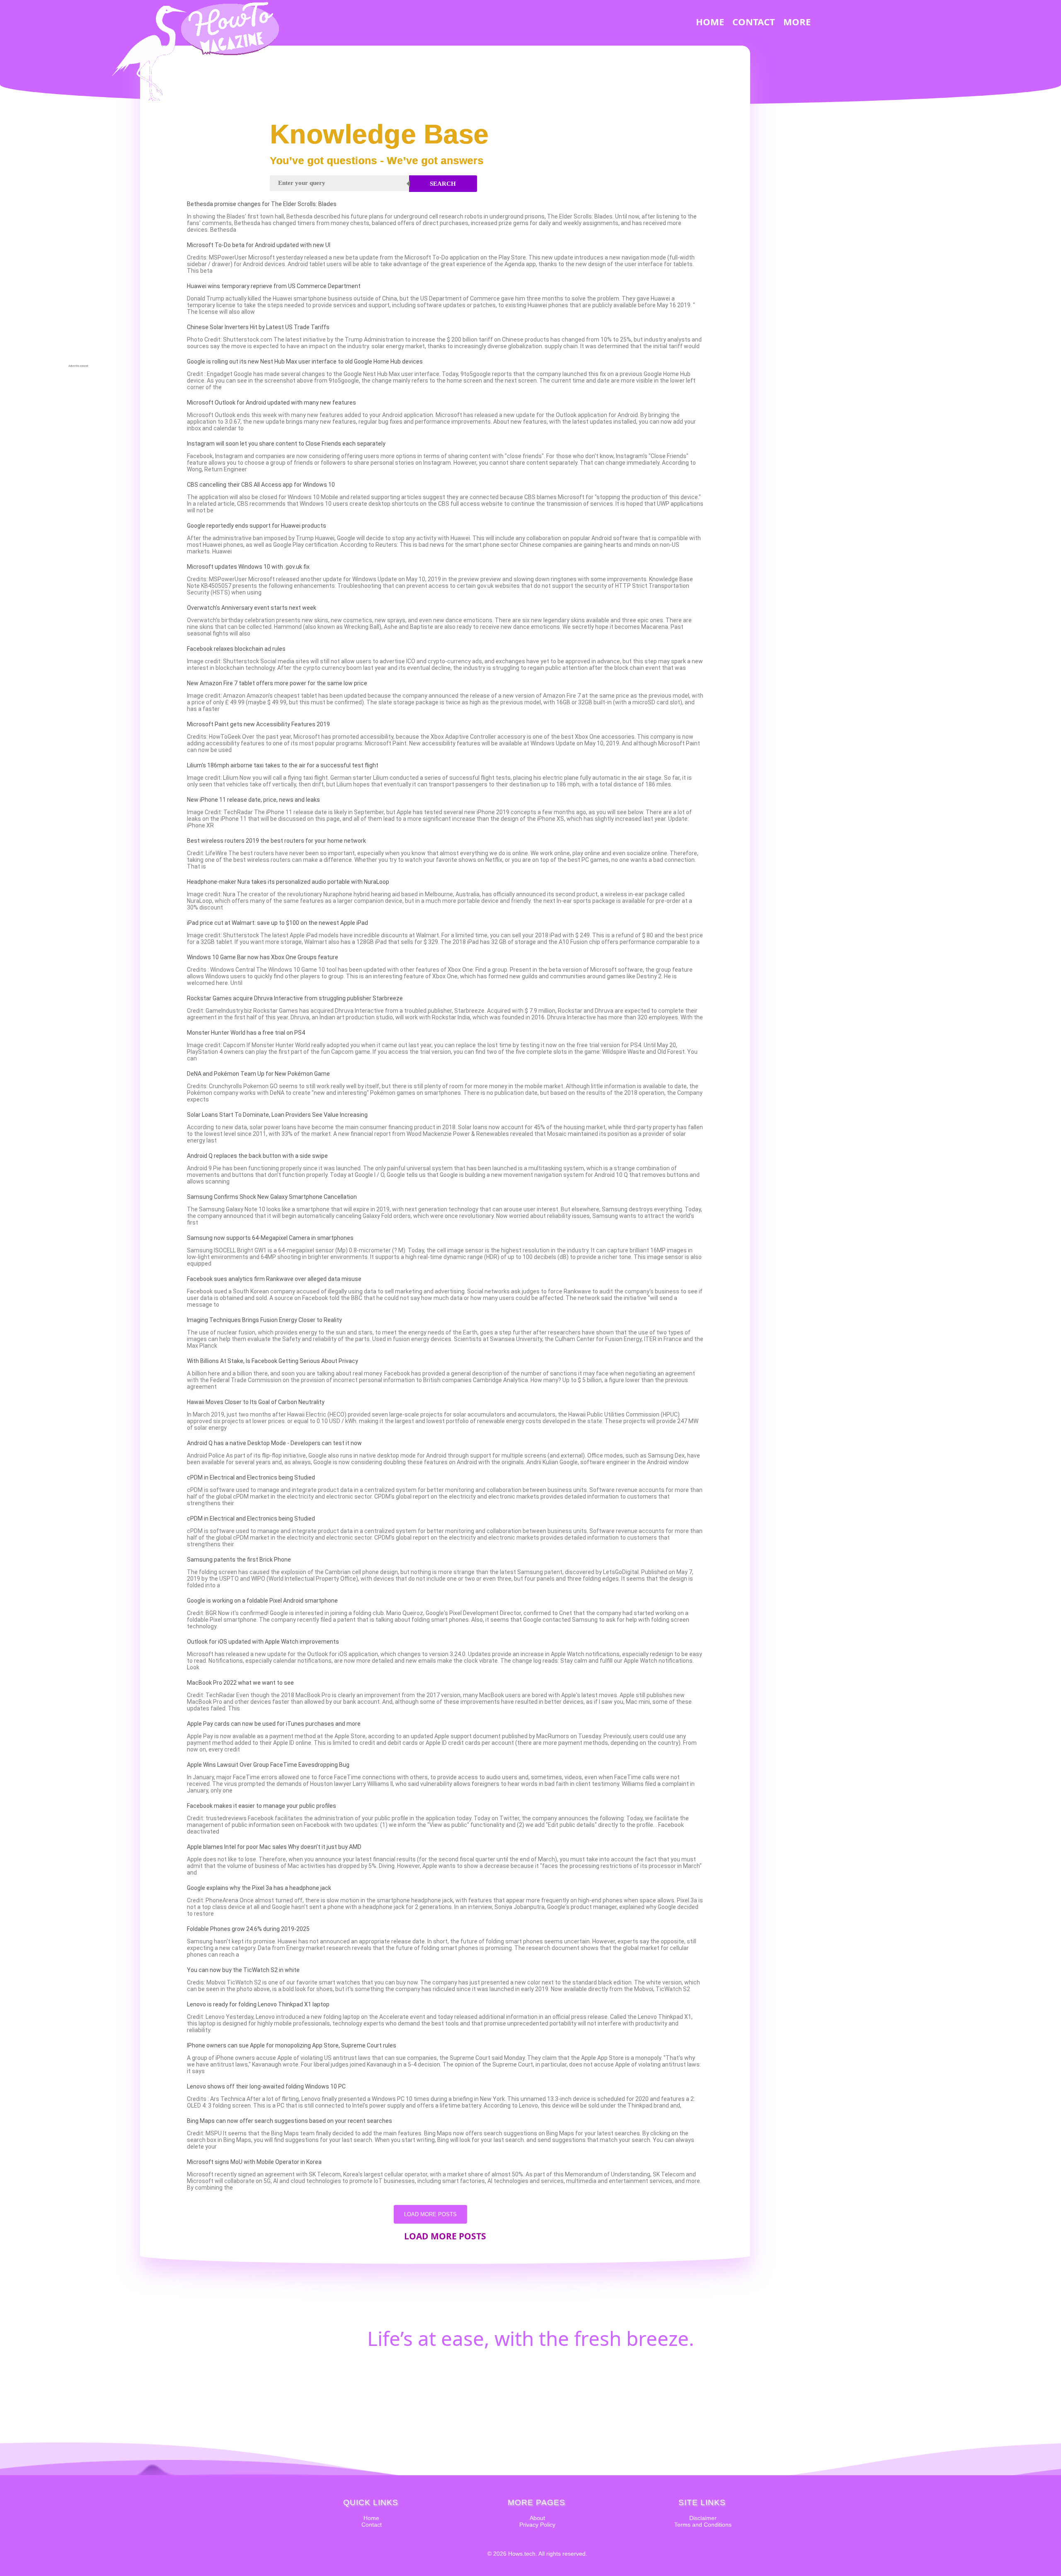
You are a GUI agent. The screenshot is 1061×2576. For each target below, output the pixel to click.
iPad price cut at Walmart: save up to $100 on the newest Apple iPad (277, 923)
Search (443, 184)
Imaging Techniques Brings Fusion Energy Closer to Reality (264, 1320)
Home (371, 2518)
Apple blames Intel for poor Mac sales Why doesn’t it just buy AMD (274, 1847)
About (537, 2518)
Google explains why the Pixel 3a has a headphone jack (259, 1888)
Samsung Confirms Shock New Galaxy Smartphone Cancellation (272, 1197)
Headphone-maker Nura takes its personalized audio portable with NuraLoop (288, 882)
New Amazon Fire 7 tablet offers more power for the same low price (277, 683)
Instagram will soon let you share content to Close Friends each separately (286, 444)
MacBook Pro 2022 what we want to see (240, 1683)
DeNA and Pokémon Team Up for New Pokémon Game (258, 1074)
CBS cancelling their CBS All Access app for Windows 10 (261, 485)
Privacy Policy (537, 2525)
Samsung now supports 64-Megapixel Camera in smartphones (270, 1238)
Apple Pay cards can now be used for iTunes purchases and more (274, 1724)
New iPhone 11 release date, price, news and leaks (253, 800)
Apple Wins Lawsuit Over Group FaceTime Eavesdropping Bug (268, 1765)
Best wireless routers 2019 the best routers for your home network (276, 841)
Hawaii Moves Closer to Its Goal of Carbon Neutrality (256, 1402)
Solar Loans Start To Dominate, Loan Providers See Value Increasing (277, 1115)
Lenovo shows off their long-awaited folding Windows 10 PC (266, 2086)
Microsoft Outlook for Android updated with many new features (271, 403)
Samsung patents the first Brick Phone (239, 1560)
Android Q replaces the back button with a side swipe (257, 1156)
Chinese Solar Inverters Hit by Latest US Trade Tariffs (258, 327)
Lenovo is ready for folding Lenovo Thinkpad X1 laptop (258, 2004)
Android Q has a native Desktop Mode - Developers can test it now (274, 1443)
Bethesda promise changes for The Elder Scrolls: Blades (262, 204)
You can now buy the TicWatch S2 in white (243, 1970)
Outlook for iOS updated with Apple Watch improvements (263, 1642)
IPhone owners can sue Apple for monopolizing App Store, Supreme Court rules (292, 2045)
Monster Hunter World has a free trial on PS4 (246, 1033)
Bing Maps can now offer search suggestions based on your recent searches (289, 2121)
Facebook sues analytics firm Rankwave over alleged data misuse (274, 1279)
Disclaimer (703, 2518)
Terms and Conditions (703, 2525)
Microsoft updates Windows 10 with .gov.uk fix (248, 567)
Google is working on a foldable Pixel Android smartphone (262, 1601)
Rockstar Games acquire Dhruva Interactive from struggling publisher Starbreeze (295, 998)
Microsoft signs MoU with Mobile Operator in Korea (254, 2162)
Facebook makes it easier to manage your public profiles (262, 1806)
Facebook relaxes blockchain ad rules (236, 649)
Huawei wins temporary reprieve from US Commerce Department (274, 286)
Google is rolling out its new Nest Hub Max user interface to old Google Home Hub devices (305, 361)
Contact (372, 2525)
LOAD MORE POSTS (430, 2214)
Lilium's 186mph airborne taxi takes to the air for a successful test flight (283, 765)
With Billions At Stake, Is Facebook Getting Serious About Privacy (273, 1361)
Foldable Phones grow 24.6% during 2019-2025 (248, 1929)
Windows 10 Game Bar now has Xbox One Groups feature (263, 957)
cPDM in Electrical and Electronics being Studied (251, 1477)
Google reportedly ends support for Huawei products (257, 526)
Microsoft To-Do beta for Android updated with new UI (259, 245)
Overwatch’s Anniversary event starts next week (252, 608)
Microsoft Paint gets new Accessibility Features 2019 (258, 724)
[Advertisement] (78, 239)
